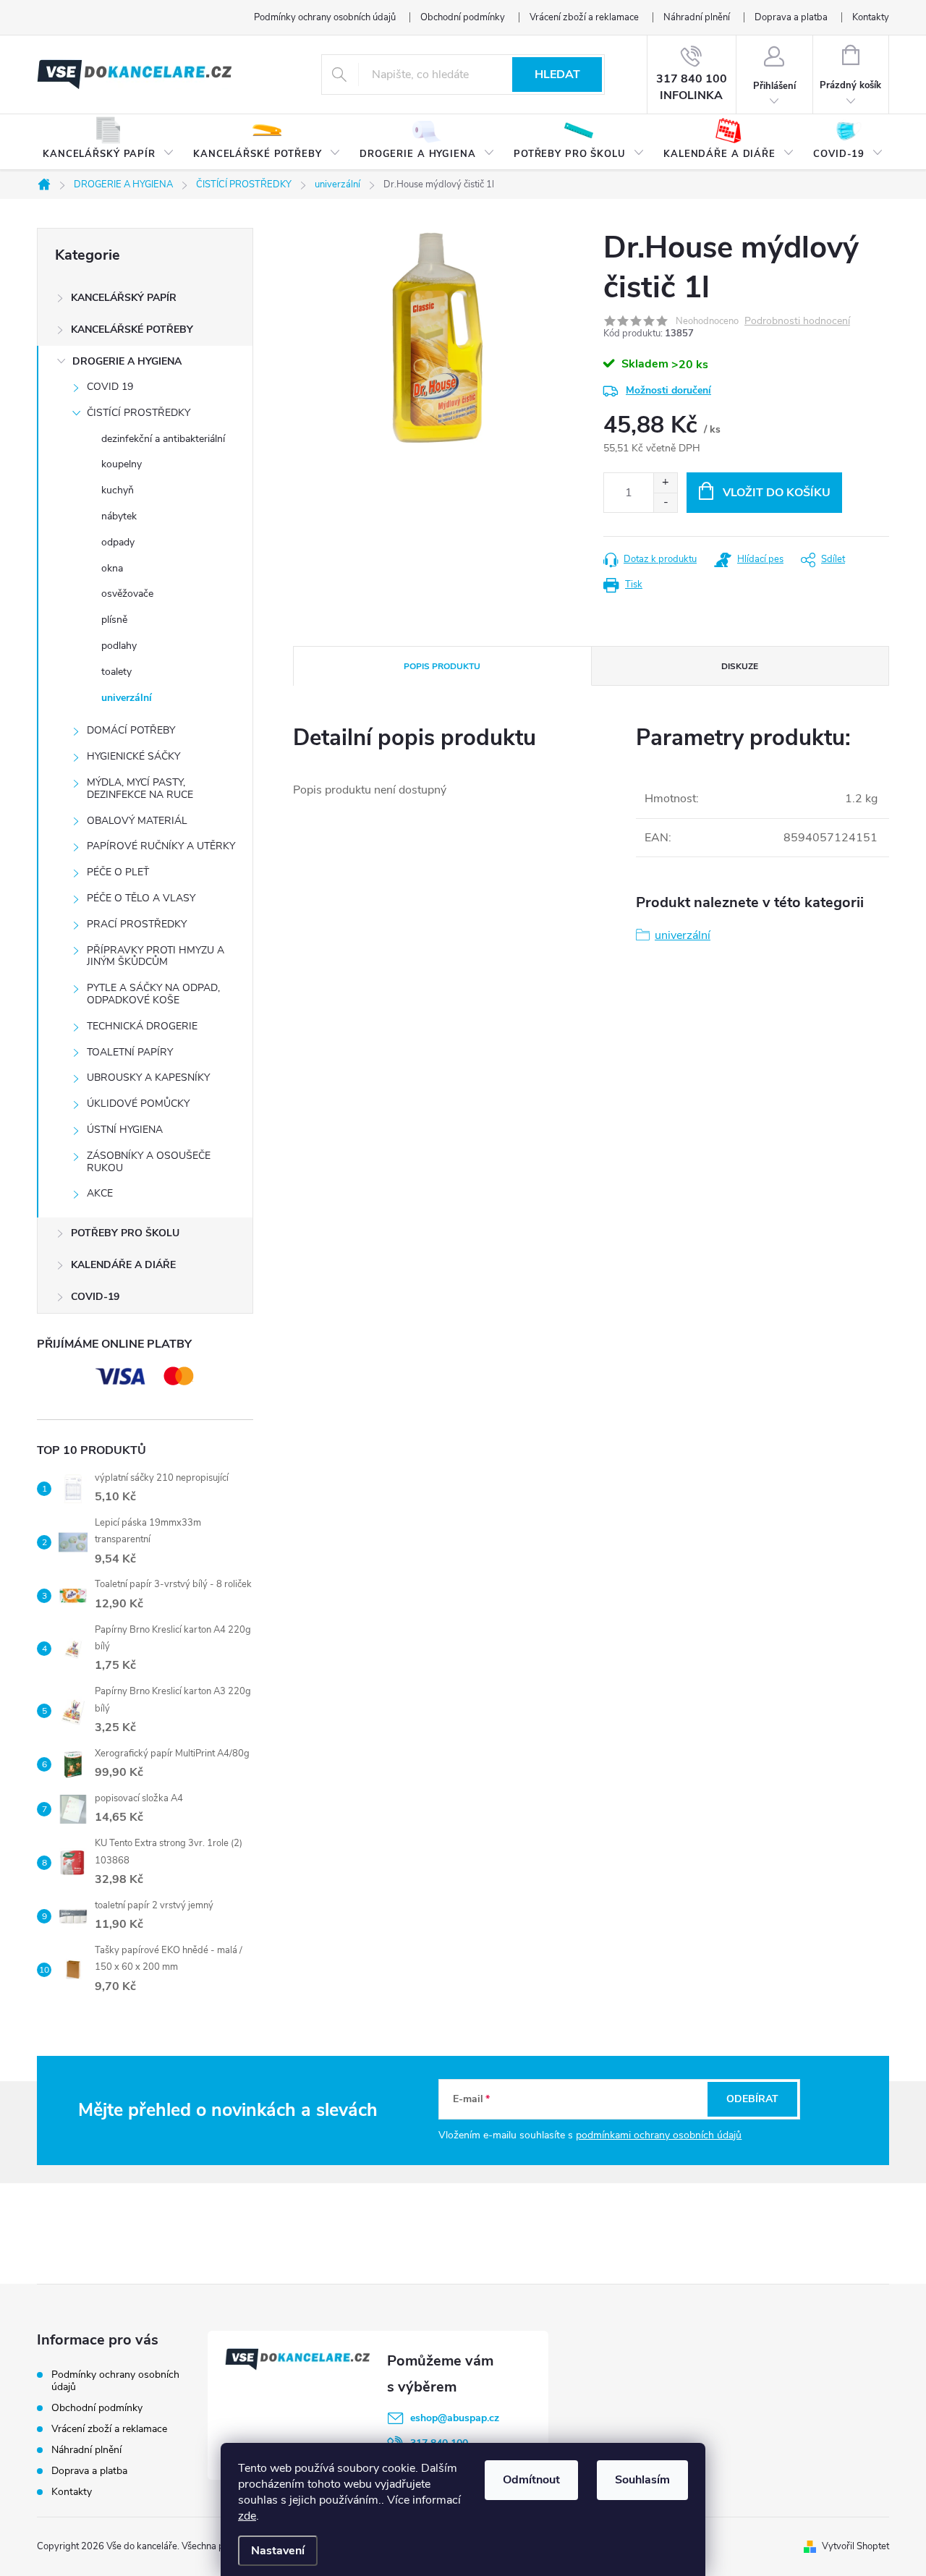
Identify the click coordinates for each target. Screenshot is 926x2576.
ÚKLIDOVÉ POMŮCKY (138, 1104)
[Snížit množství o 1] (665, 502)
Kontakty (871, 17)
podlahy (119, 646)
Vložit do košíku (777, 493)
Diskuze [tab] (740, 666)
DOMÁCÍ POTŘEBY (131, 730)
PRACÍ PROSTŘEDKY (137, 924)
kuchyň (118, 490)
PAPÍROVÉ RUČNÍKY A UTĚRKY (161, 846)
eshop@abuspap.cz (455, 2418)
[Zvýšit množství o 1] (665, 483)
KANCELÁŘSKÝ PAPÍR (124, 298)
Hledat (557, 75)
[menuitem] (109, 143)
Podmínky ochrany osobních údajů (325, 17)
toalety (116, 672)
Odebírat (752, 2099)
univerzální (127, 698)
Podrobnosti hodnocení (797, 322)
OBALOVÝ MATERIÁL (137, 821)
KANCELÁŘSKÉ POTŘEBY (132, 330)
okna (112, 568)
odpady (118, 542)
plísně (114, 620)
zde (247, 2516)
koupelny (122, 464)
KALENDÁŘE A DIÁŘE (123, 1265)
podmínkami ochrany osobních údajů (659, 2135)
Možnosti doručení (668, 390)
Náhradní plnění (697, 17)
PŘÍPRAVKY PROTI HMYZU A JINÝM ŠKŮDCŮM (156, 956)
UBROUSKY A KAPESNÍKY (148, 1077)
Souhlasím (642, 2480)
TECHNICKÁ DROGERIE (142, 1026)
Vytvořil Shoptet (855, 2546)
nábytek (119, 516)
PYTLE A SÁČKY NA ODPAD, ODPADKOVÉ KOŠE (153, 994)
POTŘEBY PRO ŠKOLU (125, 1233)
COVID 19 (110, 387)
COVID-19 (95, 1297)
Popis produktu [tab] (442, 666)
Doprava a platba (791, 17)
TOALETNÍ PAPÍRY (130, 1052)
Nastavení (278, 2551)
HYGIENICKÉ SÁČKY (133, 756)
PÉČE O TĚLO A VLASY (141, 898)
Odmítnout (531, 2480)
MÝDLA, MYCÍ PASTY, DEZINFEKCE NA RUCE (140, 788)
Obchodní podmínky (463, 17)
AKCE (100, 1193)
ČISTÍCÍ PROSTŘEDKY (139, 413)
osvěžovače (127, 594)
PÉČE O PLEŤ (118, 872)
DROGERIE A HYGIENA (127, 361)
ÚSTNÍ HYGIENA (125, 1130)
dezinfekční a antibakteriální (163, 439)
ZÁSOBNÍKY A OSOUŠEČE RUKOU (149, 1162)
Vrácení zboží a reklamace (584, 17)
